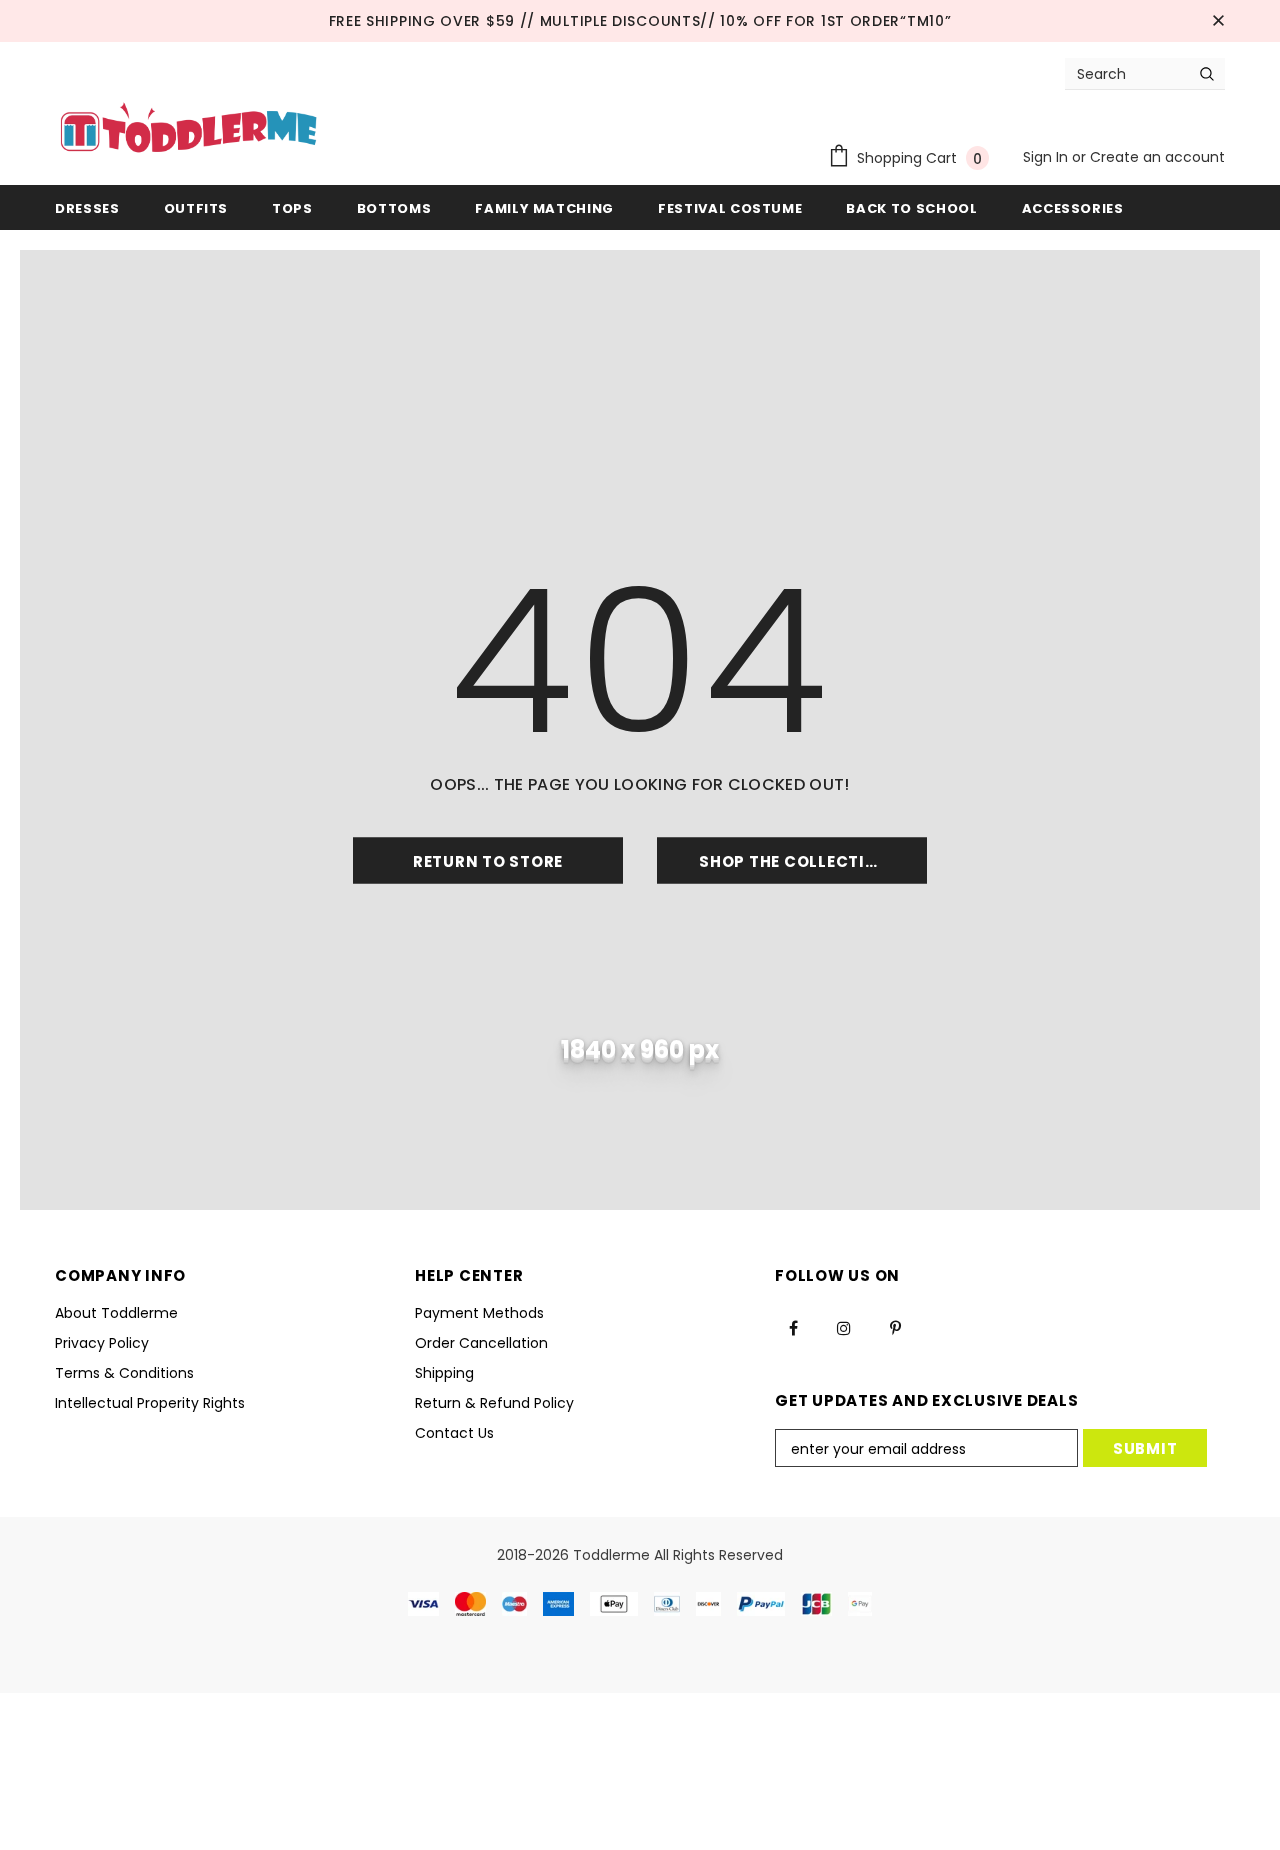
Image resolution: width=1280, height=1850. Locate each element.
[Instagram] (844, 1327)
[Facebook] (793, 1327)
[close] (1218, 21)
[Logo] (188, 130)
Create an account (1157, 157)
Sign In (1047, 157)
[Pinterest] (895, 1327)
